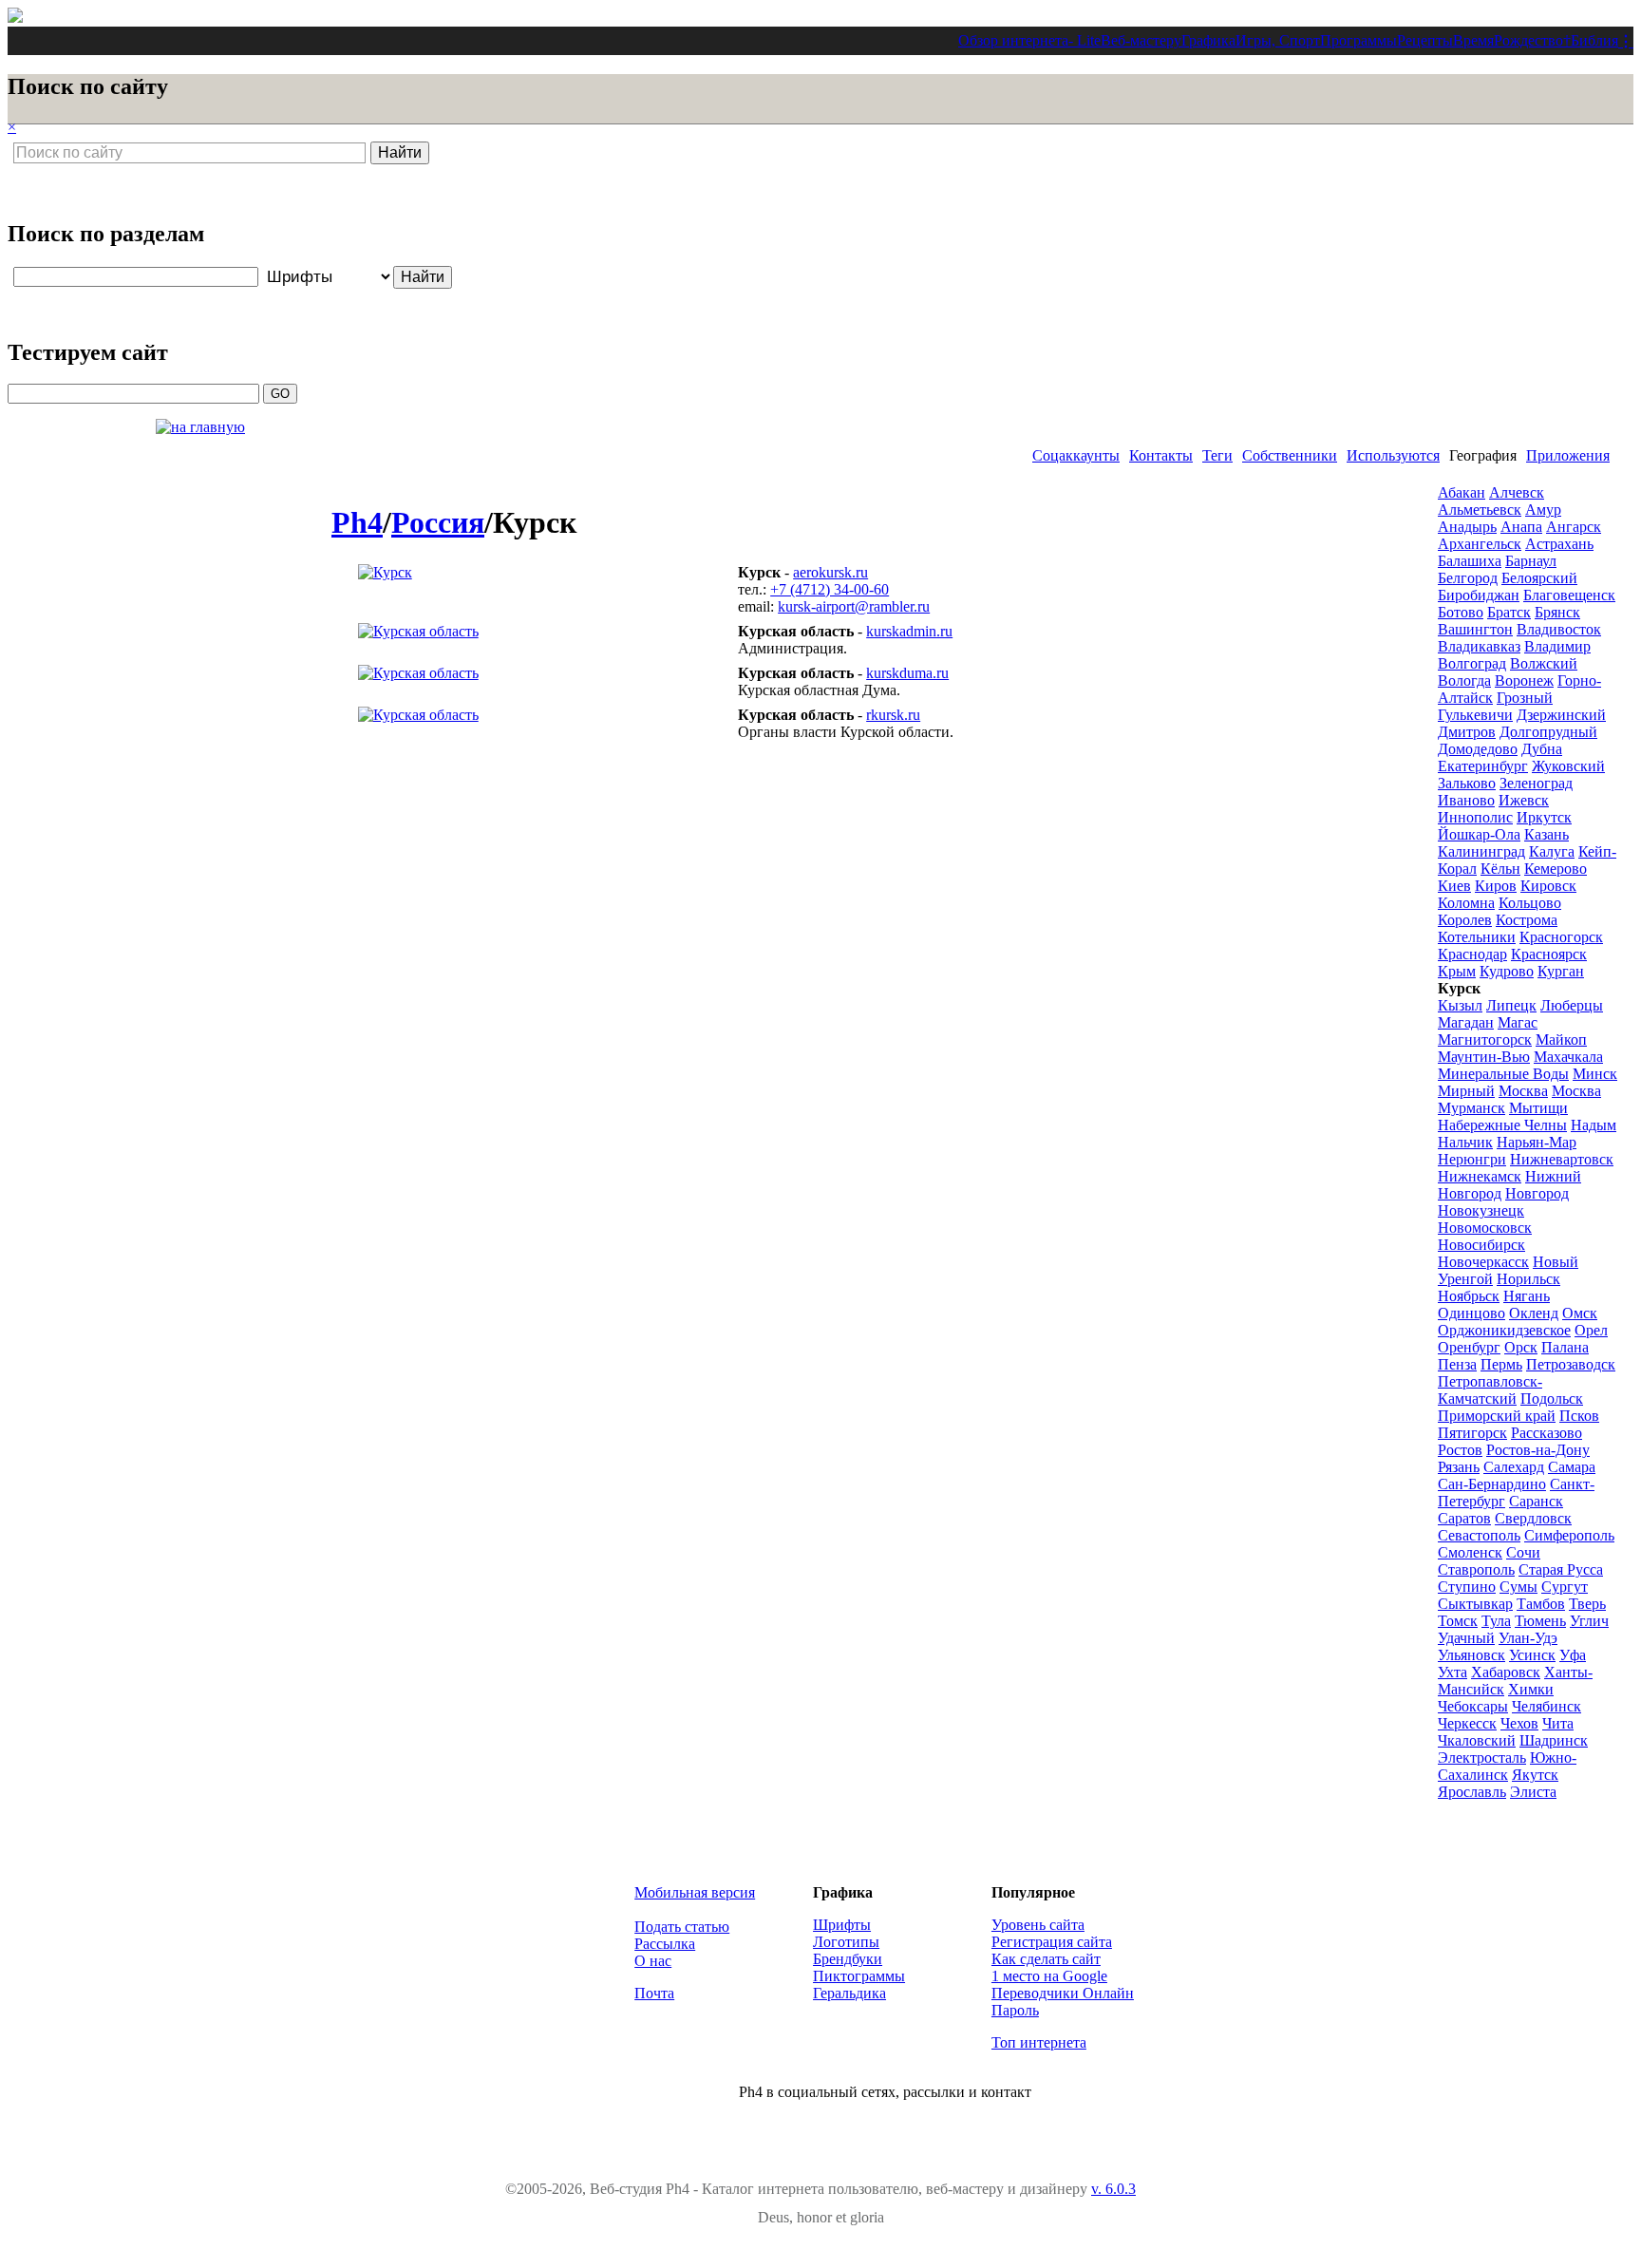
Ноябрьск (1469, 1296)
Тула (1496, 1621)
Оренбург (1469, 1347)
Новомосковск (1485, 1228)
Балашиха (1470, 561)
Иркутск (1544, 817)
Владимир (1557, 646)
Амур (1543, 510)
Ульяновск (1471, 1655)
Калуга (1552, 851)
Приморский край (1497, 1416)
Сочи (1523, 1552)
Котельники (1477, 937)
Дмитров (1467, 732)
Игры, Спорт (1278, 40)
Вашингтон (1475, 629)
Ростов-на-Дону (1538, 1450)
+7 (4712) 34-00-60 (830, 589)
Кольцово (1530, 903)
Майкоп (1561, 1039)
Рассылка (665, 1944)
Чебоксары (1473, 1706)
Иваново (1466, 800)
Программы (1358, 40)
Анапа (1521, 527)
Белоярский (1539, 578)
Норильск (1528, 1279)
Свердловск (1533, 1518)
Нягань (1527, 1296)
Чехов (1519, 1723)
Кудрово (1507, 971)
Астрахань (1559, 544)
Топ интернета (1039, 2042)
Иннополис (1475, 817)
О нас (653, 1961)
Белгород (1468, 578)
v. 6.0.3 (1113, 2189)
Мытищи (1538, 1108)
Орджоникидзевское (1504, 1330)
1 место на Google (1049, 1976)
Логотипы (846, 1942)
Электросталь (1482, 1758)
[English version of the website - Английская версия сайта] (15, 18)
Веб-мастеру (1141, 40)
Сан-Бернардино (1492, 1484)
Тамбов (1541, 1604)
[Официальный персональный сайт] (385, 572)
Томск (1458, 1621)
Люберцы (1572, 1005)
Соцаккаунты (1076, 455)
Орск (1521, 1347)
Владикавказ (1479, 646)
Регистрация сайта (1052, 1942)
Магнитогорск (1485, 1039)
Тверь (1587, 1604)
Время (1473, 40)
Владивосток (1559, 629)
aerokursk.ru (830, 572)
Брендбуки (848, 1959)
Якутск (1535, 1775)
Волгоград (1472, 663)
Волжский (1544, 663)
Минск (1595, 1074)
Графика (1208, 40)
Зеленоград (1536, 783)
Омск (1580, 1313)
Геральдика (849, 1993)
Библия (1594, 40)
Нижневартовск (1562, 1159)
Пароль (1015, 2010)
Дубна (1542, 749)
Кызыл (1460, 1005)
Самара (1572, 1467)
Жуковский (1568, 766)
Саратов (1464, 1518)
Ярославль (1472, 1792)
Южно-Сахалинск (1507, 1766)
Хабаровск (1506, 1672)
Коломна (1466, 903)
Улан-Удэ (1528, 1638)
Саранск (1536, 1501)
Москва (1523, 1091)
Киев (1454, 886)
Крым (1457, 971)
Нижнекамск (1480, 1176)
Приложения (1568, 455)
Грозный (1525, 698)
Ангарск (1574, 527)
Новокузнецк (1481, 1210)
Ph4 (357, 522)
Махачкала (1568, 1057)
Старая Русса (1561, 1569)
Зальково (1467, 783)
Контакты (1161, 455)
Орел (1591, 1330)
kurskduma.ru (907, 673)
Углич (1589, 1621)
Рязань (1459, 1467)
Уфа (1573, 1655)
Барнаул (1531, 561)
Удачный (1466, 1638)
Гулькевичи (1475, 715)
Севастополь (1479, 1535)
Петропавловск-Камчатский (1490, 1390)
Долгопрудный (1548, 732)
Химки (1531, 1689)
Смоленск (1470, 1552)
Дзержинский (1561, 715)
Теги (1217, 455)
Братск (1509, 612)
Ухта (1452, 1672)
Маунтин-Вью (1484, 1057)
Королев (1465, 920)
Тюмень (1540, 1621)
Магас (1518, 1022)
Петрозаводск (1571, 1364)
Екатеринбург (1483, 766)
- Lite (1085, 40)
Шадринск (1554, 1740)
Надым (1594, 1125)
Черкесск (1467, 1723)
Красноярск (1549, 954)
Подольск (1552, 1399)
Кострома (1527, 920)
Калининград (1481, 851)
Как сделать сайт (1046, 1959)
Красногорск (1561, 937)
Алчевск (1517, 492)
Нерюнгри (1472, 1159)
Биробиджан (1479, 595)
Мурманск (1471, 1108)
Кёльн (1500, 869)
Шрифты (842, 1925)
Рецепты (1425, 40)
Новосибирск (1481, 1245)
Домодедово (1478, 749)
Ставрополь (1476, 1569)
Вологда (1464, 680)
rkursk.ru (893, 715)
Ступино (1467, 1587)
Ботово (1461, 612)
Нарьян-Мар (1537, 1142)
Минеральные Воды (1503, 1074)
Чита (1558, 1723)
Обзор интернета (1013, 40)
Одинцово (1471, 1313)
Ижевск (1524, 800)
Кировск (1548, 886)
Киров (1496, 886)
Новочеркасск (1483, 1262)
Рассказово (1547, 1433)
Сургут (1565, 1587)
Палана (1565, 1347)
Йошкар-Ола (1479, 834)
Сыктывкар (1475, 1604)
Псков (1579, 1416)
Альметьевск (1480, 510)
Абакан (1462, 492)
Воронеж (1524, 680)
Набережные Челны (1502, 1125)
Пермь (1501, 1364)
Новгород (1537, 1193)
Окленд (1534, 1313)
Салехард (1514, 1467)
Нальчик (1465, 1142)
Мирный (1466, 1091)
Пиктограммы (859, 1976)
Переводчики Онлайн (1063, 1993)
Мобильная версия (695, 1892)
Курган (1561, 971)
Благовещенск (1569, 595)
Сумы (1518, 1587)
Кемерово (1556, 869)
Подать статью (682, 1927)
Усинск (1532, 1655)
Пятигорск (1472, 1433)
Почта (654, 1993)
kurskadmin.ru (909, 631)
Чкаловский (1477, 1740)
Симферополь (1569, 1535)
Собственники (1290, 455)
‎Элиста (1533, 1792)
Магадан (1466, 1022)
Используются (1393, 455)
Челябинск (1547, 1706)
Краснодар (1472, 954)
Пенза (1457, 1364)
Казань (1547, 834)
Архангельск (1480, 544)
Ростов (1460, 1450)
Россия (438, 522)
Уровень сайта (1038, 1925)
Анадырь (1467, 527)
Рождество (1528, 40)
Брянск (1557, 612)
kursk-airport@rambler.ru (854, 606)
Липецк (1511, 1005)
